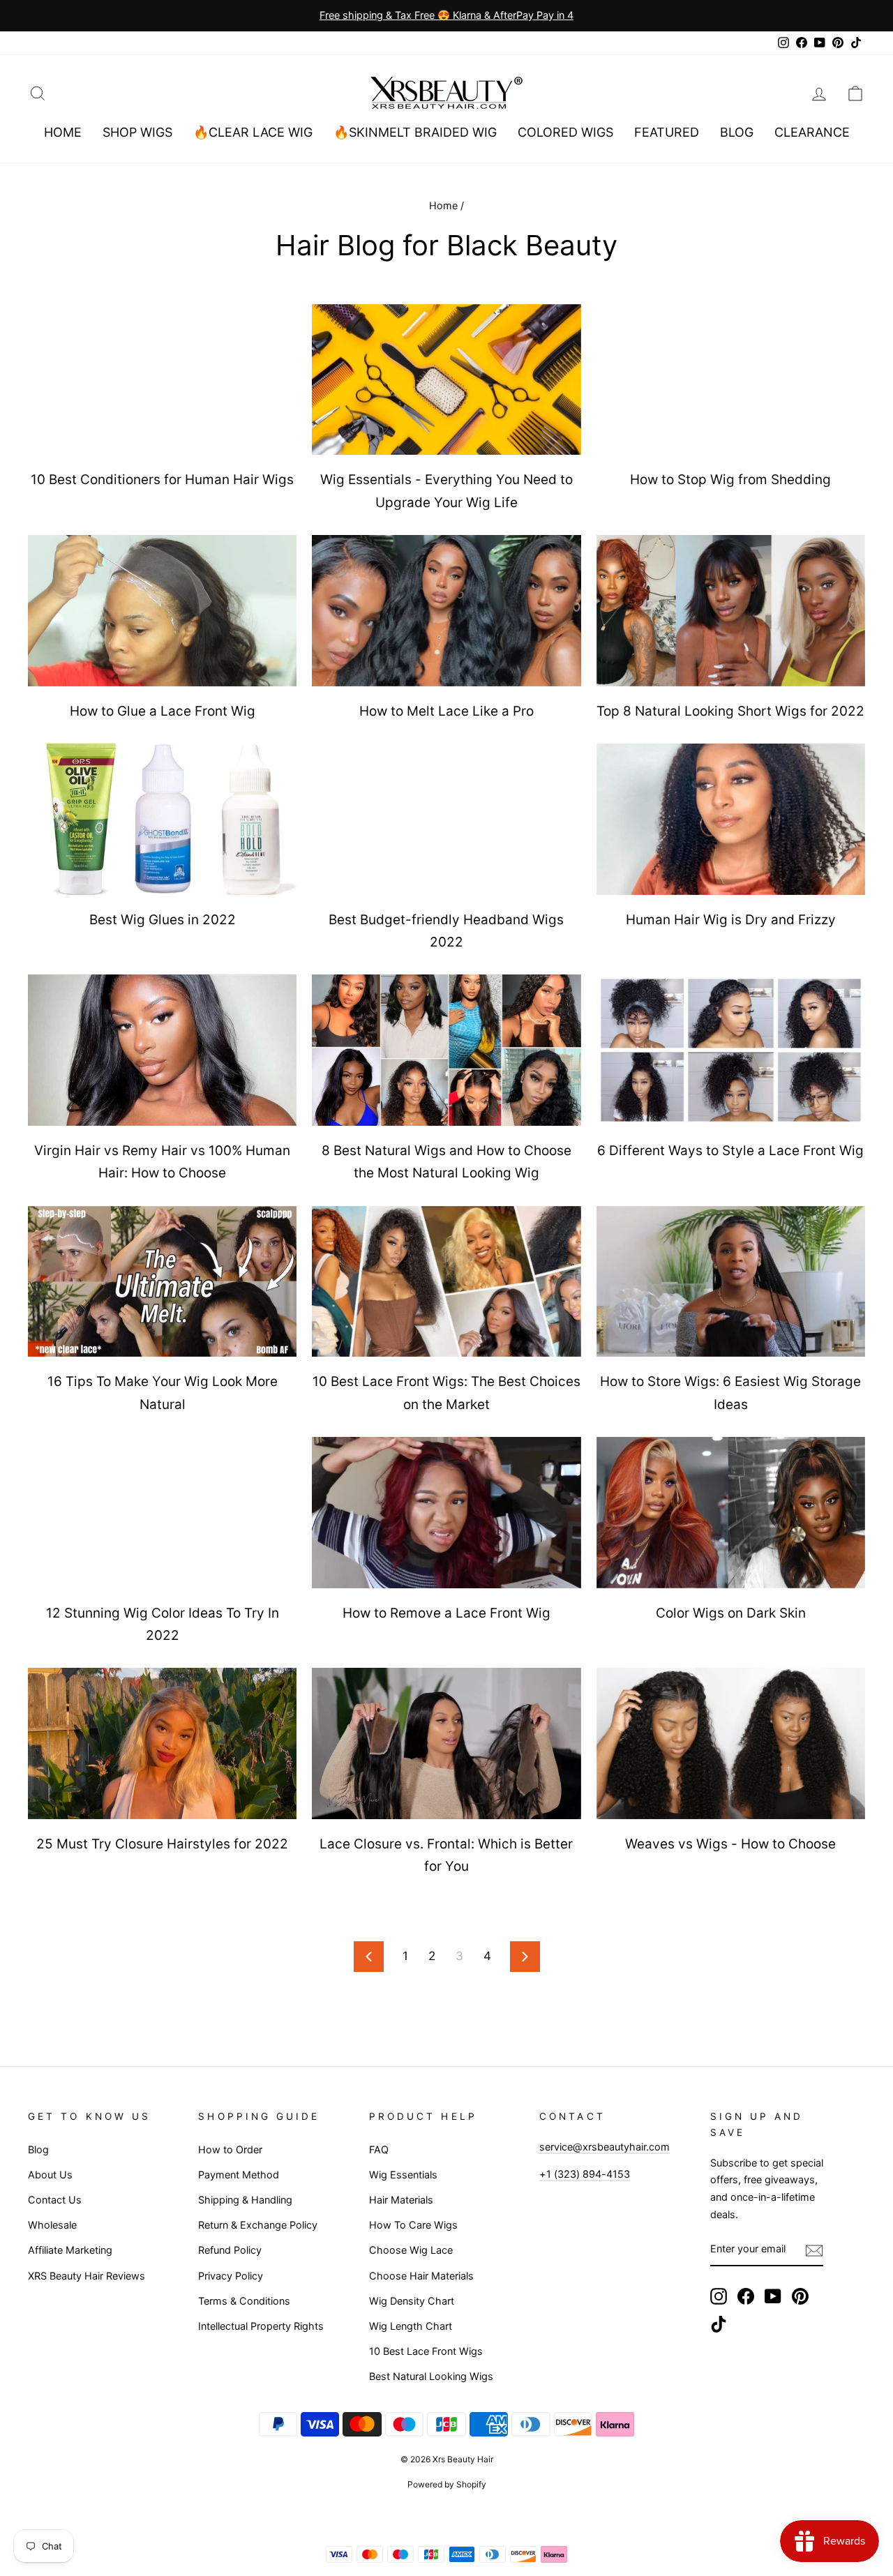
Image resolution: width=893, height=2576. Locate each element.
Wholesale (52, 2225)
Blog (737, 132)
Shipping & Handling (245, 2200)
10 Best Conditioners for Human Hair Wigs (162, 480)
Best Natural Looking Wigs (431, 2376)
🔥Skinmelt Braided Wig (415, 132)
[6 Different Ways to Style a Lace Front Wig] (731, 1050)
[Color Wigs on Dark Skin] (731, 1513)
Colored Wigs (565, 132)
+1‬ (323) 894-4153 (585, 2174)
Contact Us (55, 2200)
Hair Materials (401, 2200)
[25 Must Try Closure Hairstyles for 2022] (162, 1743)
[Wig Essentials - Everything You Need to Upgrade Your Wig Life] (446, 380)
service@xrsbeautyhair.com (605, 2147)
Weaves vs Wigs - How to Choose (730, 1844)
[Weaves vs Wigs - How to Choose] (731, 1743)
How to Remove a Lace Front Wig (446, 1613)
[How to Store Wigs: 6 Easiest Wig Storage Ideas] (731, 1282)
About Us (50, 2175)
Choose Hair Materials (421, 2276)
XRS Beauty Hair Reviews (87, 2276)
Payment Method (239, 2175)
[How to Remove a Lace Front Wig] (446, 1513)
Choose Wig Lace (411, 2250)
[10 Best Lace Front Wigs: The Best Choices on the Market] (446, 1282)
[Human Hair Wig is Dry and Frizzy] (731, 819)
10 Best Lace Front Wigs (426, 2351)
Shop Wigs (137, 132)
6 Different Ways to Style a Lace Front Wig (730, 1151)
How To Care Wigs (413, 2225)
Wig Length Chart (411, 2326)
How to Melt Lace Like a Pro (446, 711)
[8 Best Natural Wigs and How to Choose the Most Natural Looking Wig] (446, 1050)
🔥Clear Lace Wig (253, 132)
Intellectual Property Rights (261, 2326)
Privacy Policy (231, 2276)
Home (63, 132)
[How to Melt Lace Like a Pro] (446, 611)
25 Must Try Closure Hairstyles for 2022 (162, 1844)
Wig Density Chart (412, 2301)
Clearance (812, 132)
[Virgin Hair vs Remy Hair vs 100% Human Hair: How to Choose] (162, 1050)
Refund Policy (230, 2250)
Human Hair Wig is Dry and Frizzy (731, 920)
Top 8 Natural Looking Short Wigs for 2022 (730, 711)
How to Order (230, 2149)
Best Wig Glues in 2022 (163, 920)
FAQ (379, 2149)
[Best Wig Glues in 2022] (162, 819)
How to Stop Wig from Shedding (730, 480)
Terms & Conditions (244, 2301)
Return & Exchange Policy (258, 2225)
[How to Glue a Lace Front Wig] (162, 611)
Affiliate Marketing (70, 2250)
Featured (667, 132)
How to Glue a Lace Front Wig (163, 711)
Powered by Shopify (447, 2484)
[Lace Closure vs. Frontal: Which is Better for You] (446, 1743)
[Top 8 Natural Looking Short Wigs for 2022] (731, 611)
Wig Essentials (403, 2175)
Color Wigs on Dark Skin (731, 1613)
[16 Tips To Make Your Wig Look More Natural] (162, 1282)
